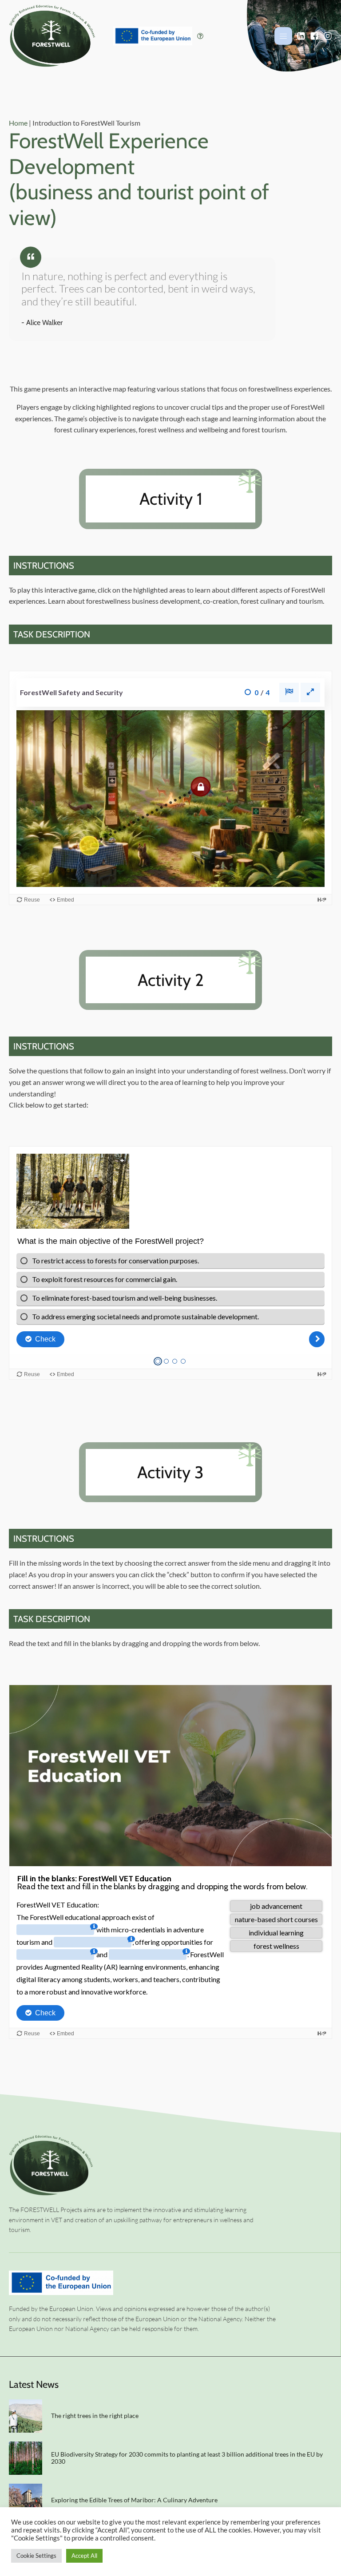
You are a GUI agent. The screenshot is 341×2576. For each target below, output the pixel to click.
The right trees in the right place (95, 2416)
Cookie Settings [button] (36, 2556)
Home (18, 123)
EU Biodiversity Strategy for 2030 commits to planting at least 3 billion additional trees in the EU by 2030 (187, 2458)
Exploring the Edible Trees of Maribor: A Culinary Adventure (135, 2500)
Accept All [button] (84, 2556)
